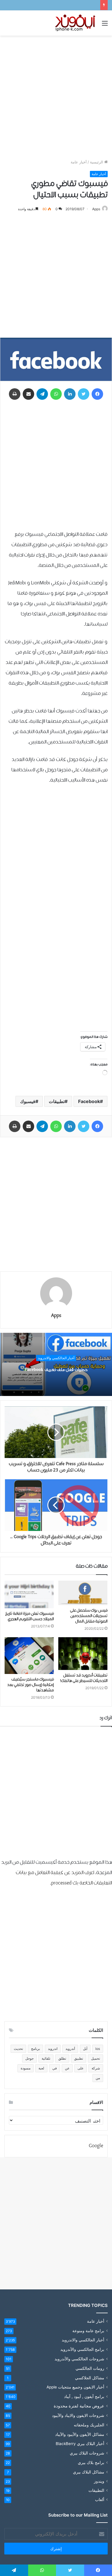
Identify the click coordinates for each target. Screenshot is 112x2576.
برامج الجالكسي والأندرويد (82, 2349)
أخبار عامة (79, 162)
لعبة (41, 2068)
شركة (96, 2068)
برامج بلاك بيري (91, 2462)
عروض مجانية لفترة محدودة (79, 2406)
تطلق (62, 2058)
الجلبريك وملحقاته (89, 2425)
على (81, 2068)
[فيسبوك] (97, 394)
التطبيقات (96, 2490)
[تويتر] (84, 394)
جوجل (29, 2058)
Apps (96, 209)
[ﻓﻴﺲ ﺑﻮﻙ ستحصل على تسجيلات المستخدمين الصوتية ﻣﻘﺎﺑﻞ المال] (83, 1593)
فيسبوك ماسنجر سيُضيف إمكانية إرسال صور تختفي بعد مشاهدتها (30, 1685)
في (55, 2068)
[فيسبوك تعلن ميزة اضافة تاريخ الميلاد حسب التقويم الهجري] (29, 1594)
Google (96, 2146)
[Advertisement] (56, 97)
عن (67, 2068)
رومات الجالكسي (90, 2368)
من (98, 2078)
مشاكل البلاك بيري (89, 2472)
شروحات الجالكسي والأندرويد (79, 2359)
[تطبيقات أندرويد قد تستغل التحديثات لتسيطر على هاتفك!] (83, 1654)
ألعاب (100, 2500)
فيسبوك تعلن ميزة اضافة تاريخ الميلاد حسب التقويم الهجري (29, 1616)
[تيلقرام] (42, 394)
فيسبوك (28, 1101)
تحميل (95, 2058)
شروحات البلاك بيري (87, 2453)
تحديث (18, 2049)
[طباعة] (15, 394)
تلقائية (46, 2058)
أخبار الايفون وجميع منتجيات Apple (75, 2387)
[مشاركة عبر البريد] (28, 394)
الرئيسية (97, 162)
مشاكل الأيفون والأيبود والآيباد (80, 2434)
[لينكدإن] (70, 394)
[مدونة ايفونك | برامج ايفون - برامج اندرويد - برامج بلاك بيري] (76, 23)
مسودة (26, 2068)
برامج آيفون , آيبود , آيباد (84, 2396)
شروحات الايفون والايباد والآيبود (78, 2415)
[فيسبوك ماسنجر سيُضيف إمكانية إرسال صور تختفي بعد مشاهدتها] (29, 1655)
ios (98, 2049)
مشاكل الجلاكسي (90, 2378)
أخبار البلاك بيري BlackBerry (80, 2444)
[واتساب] (56, 394)
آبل (85, 2049)
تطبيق (79, 2058)
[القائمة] (105, 25)
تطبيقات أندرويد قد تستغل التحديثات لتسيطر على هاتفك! (84, 1678)
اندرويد (53, 2049)
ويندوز (99, 2481)
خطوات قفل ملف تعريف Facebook (56, 1370)
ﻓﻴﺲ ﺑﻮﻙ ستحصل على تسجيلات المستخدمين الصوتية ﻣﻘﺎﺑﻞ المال (89, 1616)
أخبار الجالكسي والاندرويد (56, 1358)
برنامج (35, 2049)
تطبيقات (57, 1101)
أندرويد (70, 2049)
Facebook (89, 1101)
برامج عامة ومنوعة (88, 2331)
